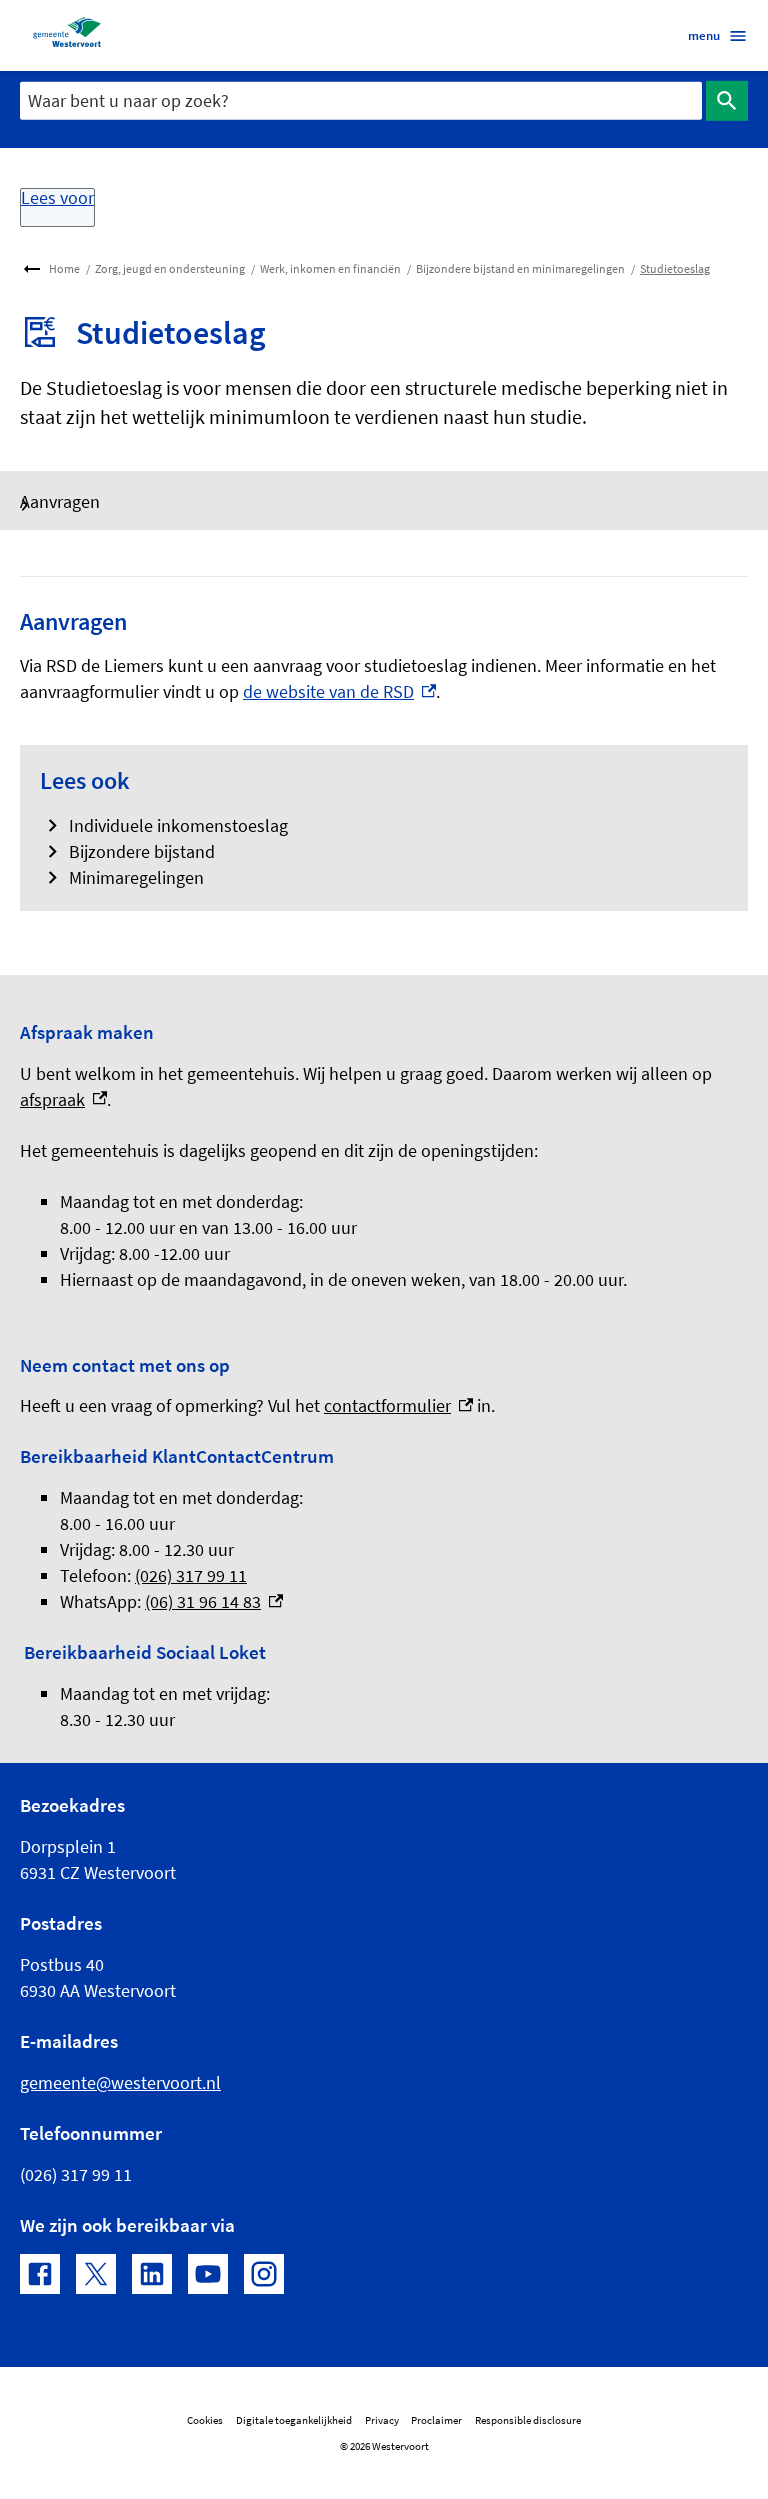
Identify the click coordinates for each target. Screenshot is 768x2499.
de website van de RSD (339, 691)
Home (64, 268)
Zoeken (727, 101)
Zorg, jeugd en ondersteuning (170, 268)
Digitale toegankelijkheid (294, 2420)
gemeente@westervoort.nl (120, 2082)
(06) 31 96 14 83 (214, 1601)
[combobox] (361, 100)
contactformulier (398, 1405)
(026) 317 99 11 (191, 1575)
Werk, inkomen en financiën (330, 268)
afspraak (63, 1099)
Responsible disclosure (528, 2420)
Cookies (205, 2420)
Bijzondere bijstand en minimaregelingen (520, 268)
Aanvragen (60, 502)
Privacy (382, 2420)
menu (704, 35)
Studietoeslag (675, 268)
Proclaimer (436, 2420)
